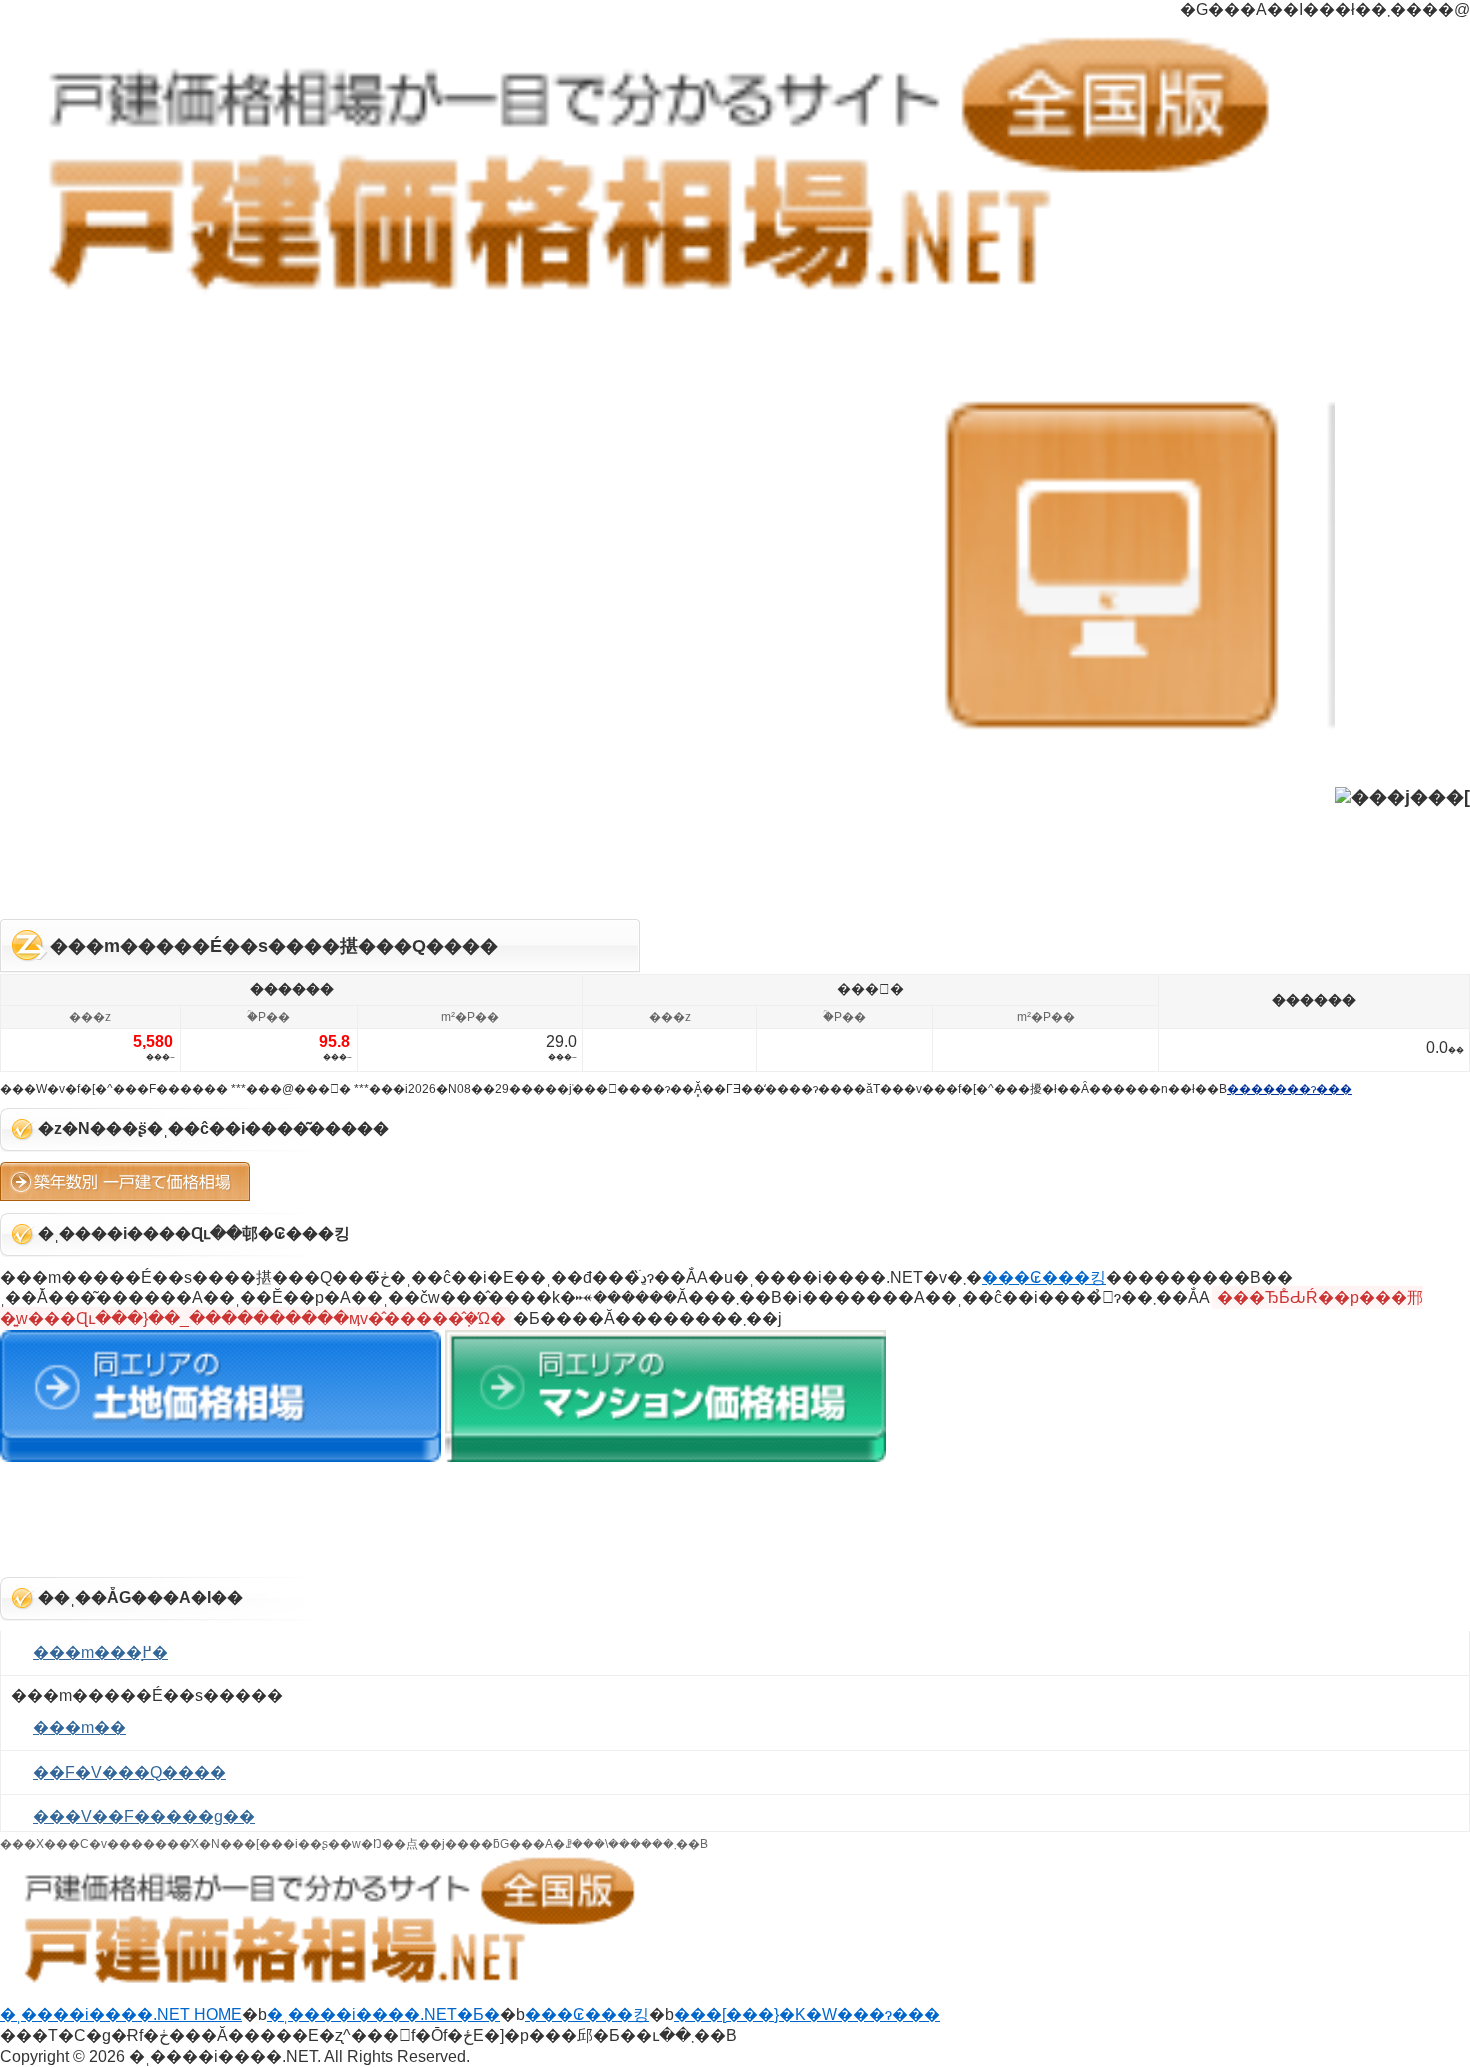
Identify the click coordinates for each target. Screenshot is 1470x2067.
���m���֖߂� (100, 1652)
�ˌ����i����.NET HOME (121, 2014)
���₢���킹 (1044, 1277)
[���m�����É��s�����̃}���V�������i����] (665, 1456)
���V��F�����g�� (144, 1816)
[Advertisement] (735, 859)
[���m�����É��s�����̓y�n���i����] (220, 1456)
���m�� (79, 1727)
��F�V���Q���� (129, 1772)
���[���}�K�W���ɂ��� (807, 2014)
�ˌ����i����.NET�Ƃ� (383, 2014)
